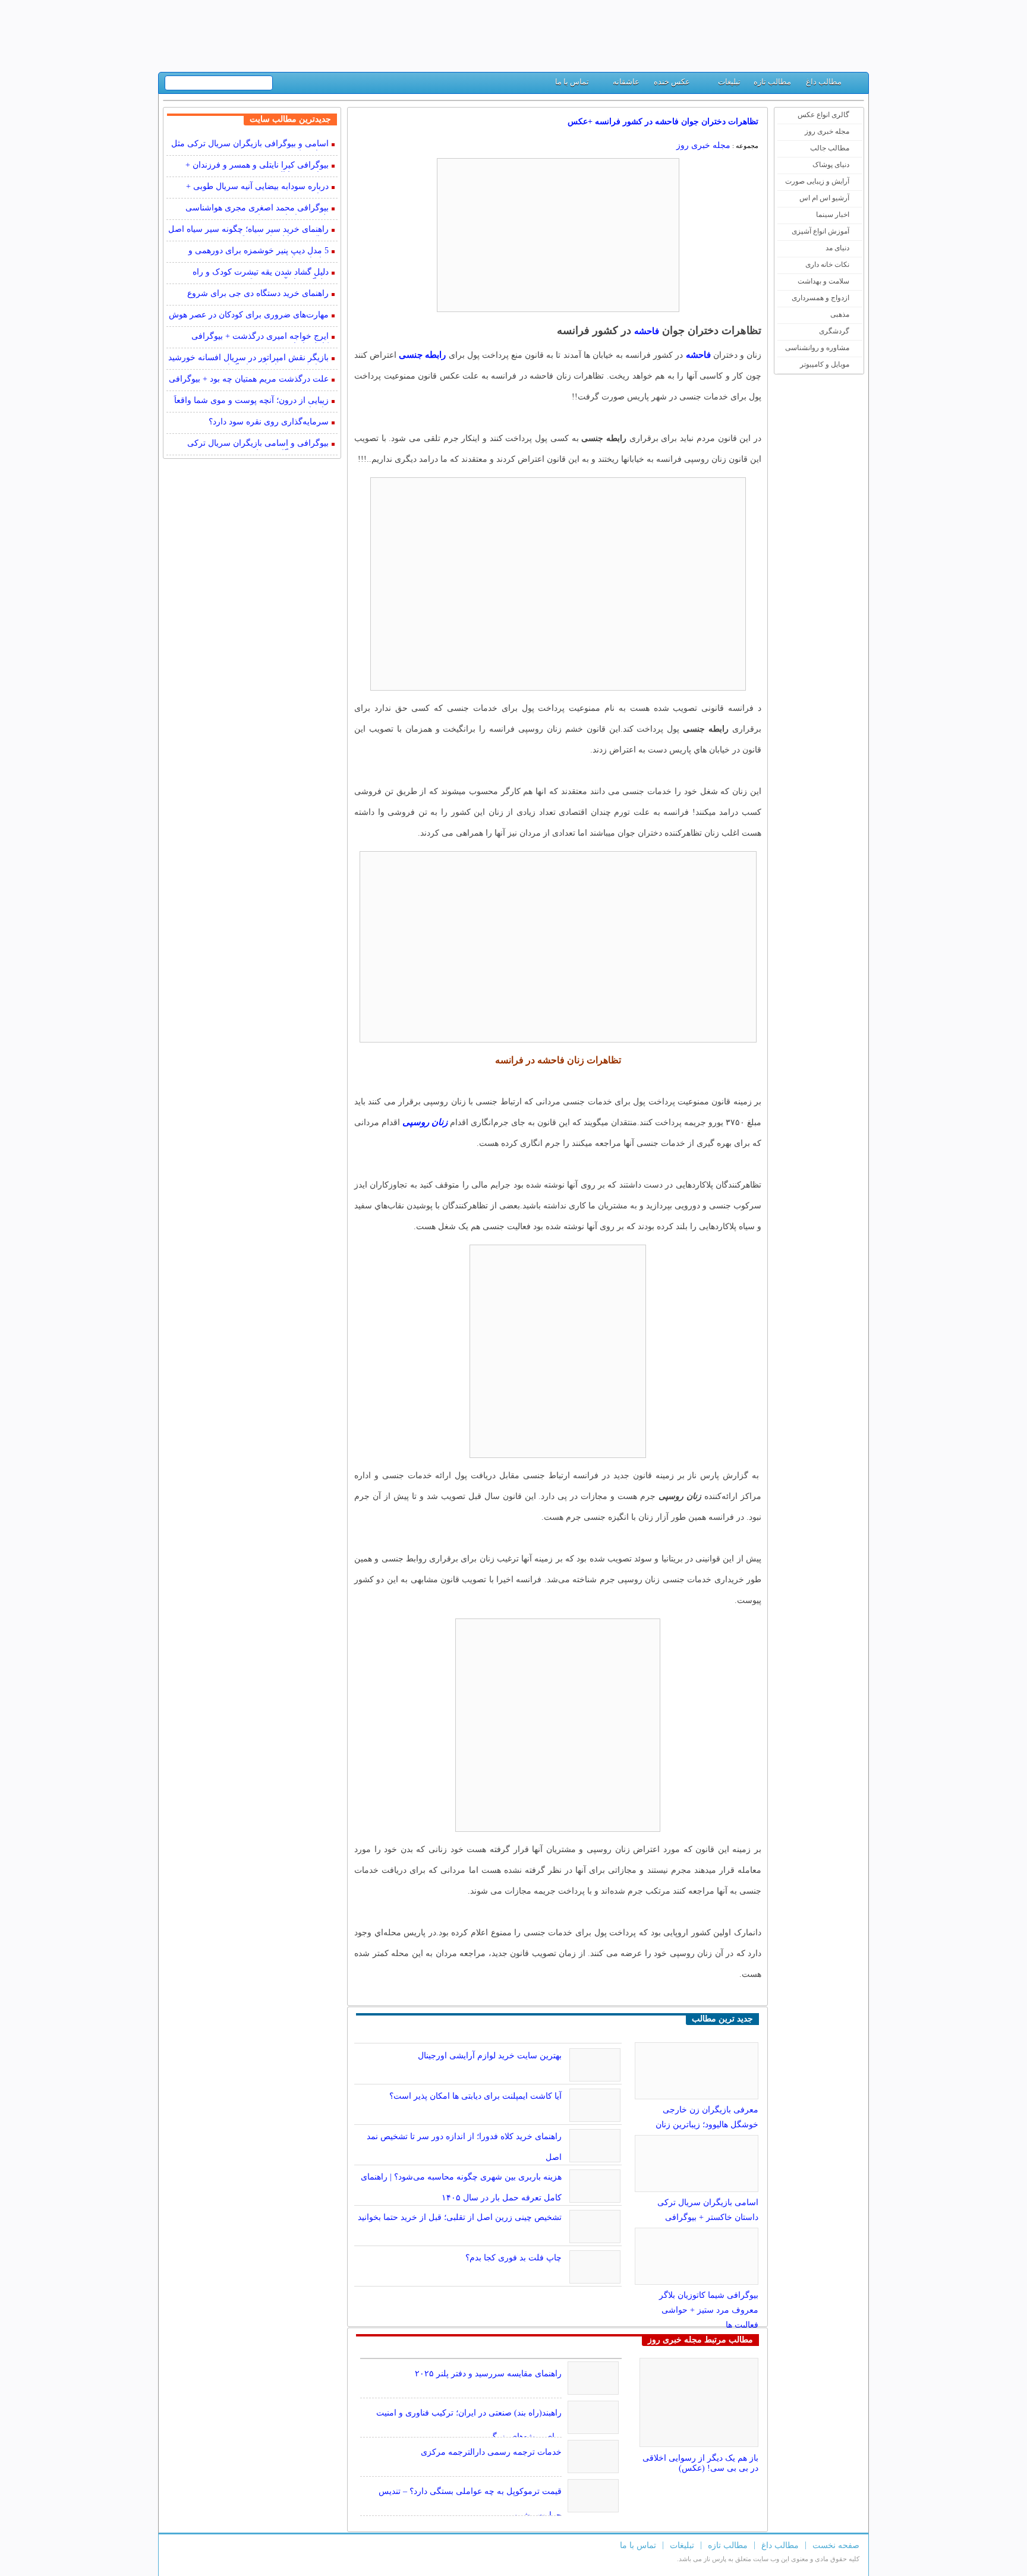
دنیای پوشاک (831, 165)
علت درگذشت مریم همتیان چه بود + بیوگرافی (249, 379)
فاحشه (647, 331)
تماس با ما (572, 82)
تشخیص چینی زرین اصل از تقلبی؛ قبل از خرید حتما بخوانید (460, 2217)
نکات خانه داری (827, 264)
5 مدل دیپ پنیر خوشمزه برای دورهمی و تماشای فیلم (259, 252)
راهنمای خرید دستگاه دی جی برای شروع (258, 293)
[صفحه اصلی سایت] (855, 85)
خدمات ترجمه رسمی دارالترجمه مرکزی (491, 2452)
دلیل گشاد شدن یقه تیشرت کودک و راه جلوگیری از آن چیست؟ (261, 273)
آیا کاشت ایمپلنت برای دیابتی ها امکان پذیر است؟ (475, 2096)
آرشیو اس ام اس (824, 198)
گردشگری (834, 331)
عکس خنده (672, 82)
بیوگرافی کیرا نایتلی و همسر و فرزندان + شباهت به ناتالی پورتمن (257, 166)
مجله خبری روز (827, 131)
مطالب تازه (772, 82)
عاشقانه (626, 82)
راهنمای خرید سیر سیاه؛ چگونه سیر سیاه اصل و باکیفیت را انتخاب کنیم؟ (248, 230)
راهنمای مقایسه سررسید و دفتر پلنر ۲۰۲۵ (488, 2374)
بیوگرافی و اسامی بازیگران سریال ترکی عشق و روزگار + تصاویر (258, 444)
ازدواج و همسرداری (820, 298)
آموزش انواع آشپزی (820, 231)
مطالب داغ (824, 82)
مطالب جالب (830, 148)
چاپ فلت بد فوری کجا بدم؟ (513, 2258)
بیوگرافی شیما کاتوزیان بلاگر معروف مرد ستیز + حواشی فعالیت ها (709, 2310)
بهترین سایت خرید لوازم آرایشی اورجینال (490, 2056)
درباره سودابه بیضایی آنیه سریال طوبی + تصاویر (257, 188)
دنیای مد (837, 248)
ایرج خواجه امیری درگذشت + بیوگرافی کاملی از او (260, 337)
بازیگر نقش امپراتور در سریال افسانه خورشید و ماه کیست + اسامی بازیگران (248, 359)
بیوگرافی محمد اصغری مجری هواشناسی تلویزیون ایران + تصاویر (257, 209)
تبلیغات (729, 82)
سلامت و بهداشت (823, 281)
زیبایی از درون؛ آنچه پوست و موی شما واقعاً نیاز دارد (251, 401)
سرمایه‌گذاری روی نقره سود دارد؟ (269, 422)
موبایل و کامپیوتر (825, 364)
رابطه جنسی (422, 355)
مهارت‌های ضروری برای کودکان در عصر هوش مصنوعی (249, 316)
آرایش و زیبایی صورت (817, 181)
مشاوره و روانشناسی (817, 348)
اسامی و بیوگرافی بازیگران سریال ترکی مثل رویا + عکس (250, 145)
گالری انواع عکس (823, 115)
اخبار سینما (833, 215)
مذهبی (840, 314)
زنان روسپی (425, 1122)
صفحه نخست (836, 2545)
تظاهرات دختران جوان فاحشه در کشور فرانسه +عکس (663, 122)
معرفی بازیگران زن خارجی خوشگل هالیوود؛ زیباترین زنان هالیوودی (707, 2125)
